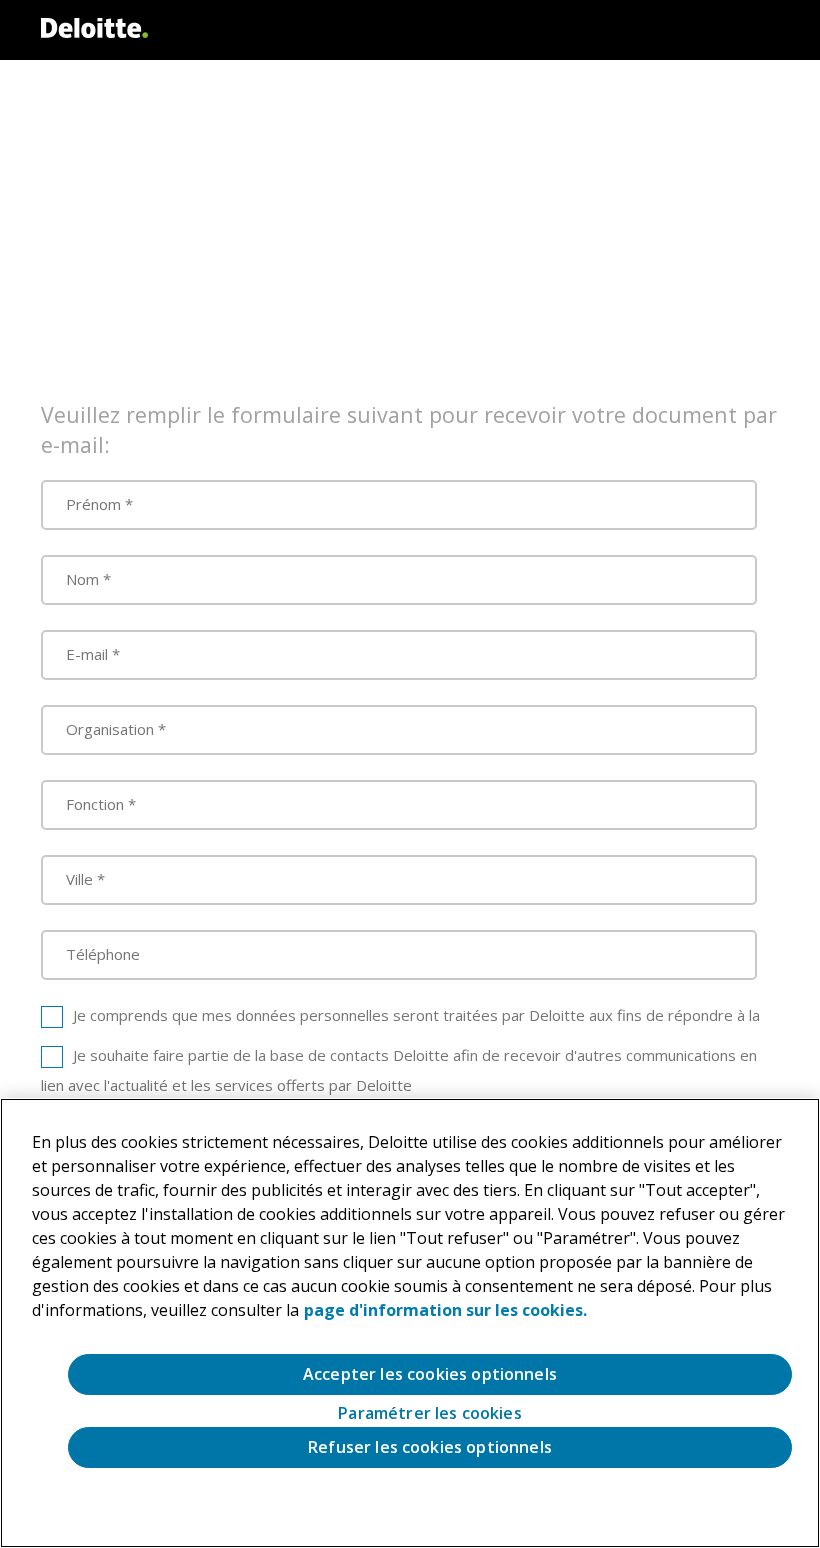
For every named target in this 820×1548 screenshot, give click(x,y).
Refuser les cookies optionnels (430, 1447)
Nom (82, 579)
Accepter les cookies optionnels (430, 1374)
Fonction (95, 804)
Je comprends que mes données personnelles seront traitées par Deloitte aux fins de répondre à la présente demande (400, 1030)
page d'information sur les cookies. (445, 1310)
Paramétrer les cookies (430, 1413)
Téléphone (103, 954)
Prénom (93, 504)
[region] (410, 1323)
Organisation (110, 729)
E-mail (87, 654)
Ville (79, 879)
